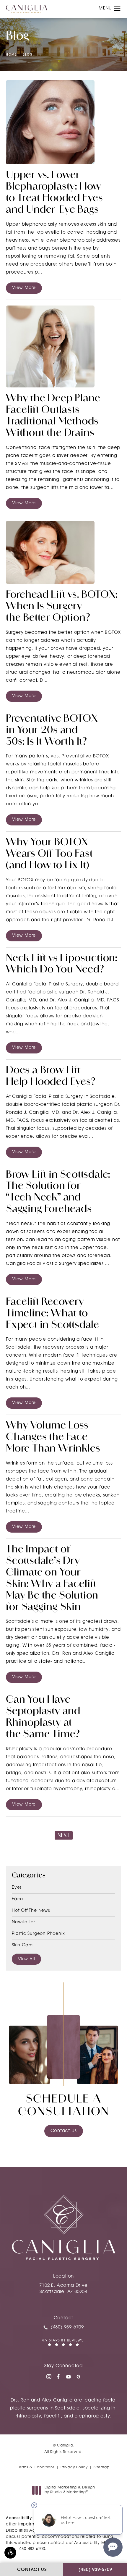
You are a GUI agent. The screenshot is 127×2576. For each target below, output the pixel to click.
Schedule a (64, 2106)
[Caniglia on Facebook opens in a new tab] (58, 2377)
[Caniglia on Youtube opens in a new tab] (69, 2377)
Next (64, 1836)
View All (26, 1959)
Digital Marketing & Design (70, 2490)
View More (24, 288)
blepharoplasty (92, 2416)
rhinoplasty (29, 2416)
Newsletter (23, 1922)
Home (11, 55)
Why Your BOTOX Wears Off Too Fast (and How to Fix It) (49, 854)
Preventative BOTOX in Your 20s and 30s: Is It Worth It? (52, 731)
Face (17, 1899)
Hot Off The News (31, 1911)
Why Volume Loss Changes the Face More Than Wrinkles (53, 1438)
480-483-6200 (32, 2549)
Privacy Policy (74, 2467)
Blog (28, 55)
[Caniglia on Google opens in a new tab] (79, 2377)
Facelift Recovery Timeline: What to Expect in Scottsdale (53, 1314)
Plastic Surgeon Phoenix (38, 1934)
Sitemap (102, 2467)
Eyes (17, 1888)
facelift (52, 2416)
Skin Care (22, 1945)
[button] (10, 2553)
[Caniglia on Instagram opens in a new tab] (48, 2377)
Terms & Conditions (36, 2467)
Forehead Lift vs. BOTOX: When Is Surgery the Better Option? (62, 607)
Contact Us (64, 2131)
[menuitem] (48, 2377)
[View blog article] (50, 122)
